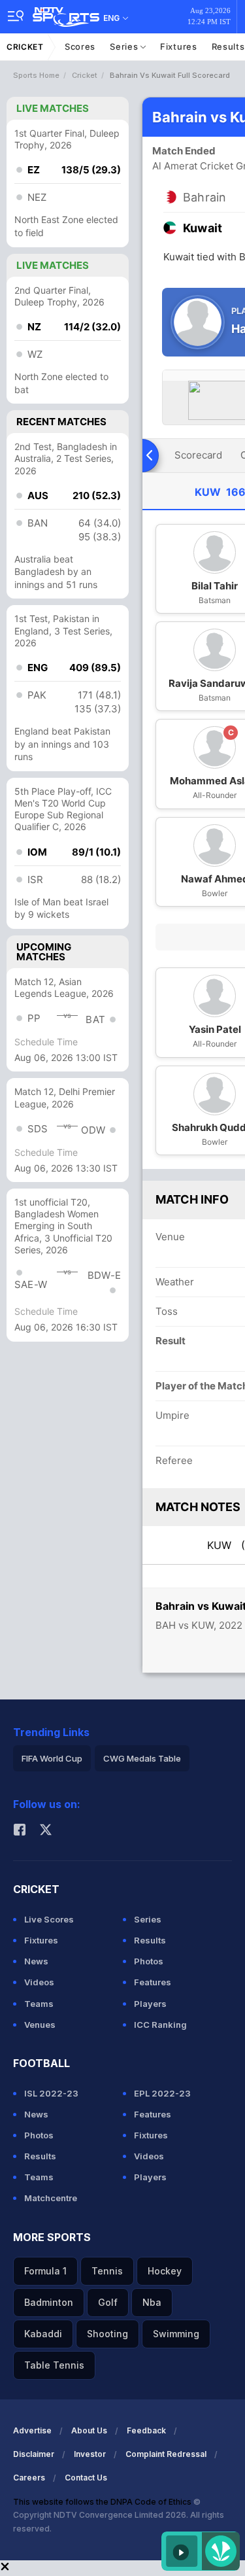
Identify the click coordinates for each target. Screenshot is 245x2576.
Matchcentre (51, 2198)
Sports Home (36, 75)
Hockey (165, 2271)
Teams (39, 2004)
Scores (80, 46)
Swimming (176, 2334)
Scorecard (198, 455)
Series (125, 46)
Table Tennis (54, 2365)
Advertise (32, 2430)
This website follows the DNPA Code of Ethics (103, 2502)
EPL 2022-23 (162, 2093)
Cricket (25, 47)
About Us (89, 2430)
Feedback (146, 2430)
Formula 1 (45, 2271)
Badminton (49, 2302)
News (36, 1961)
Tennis (107, 2271)
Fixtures (179, 46)
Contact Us (86, 2478)
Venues (40, 2025)
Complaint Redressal (166, 2454)
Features (153, 1982)
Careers (29, 2478)
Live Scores (49, 1919)
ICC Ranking (160, 2025)
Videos (39, 1982)
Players (150, 2004)
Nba (152, 2302)
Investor (90, 2454)
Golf (108, 2302)
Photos (149, 1961)
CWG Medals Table (142, 1758)
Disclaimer (34, 2454)
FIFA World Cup (52, 1758)
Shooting (107, 2334)
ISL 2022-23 (51, 2093)
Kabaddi (43, 2334)
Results (150, 1940)
